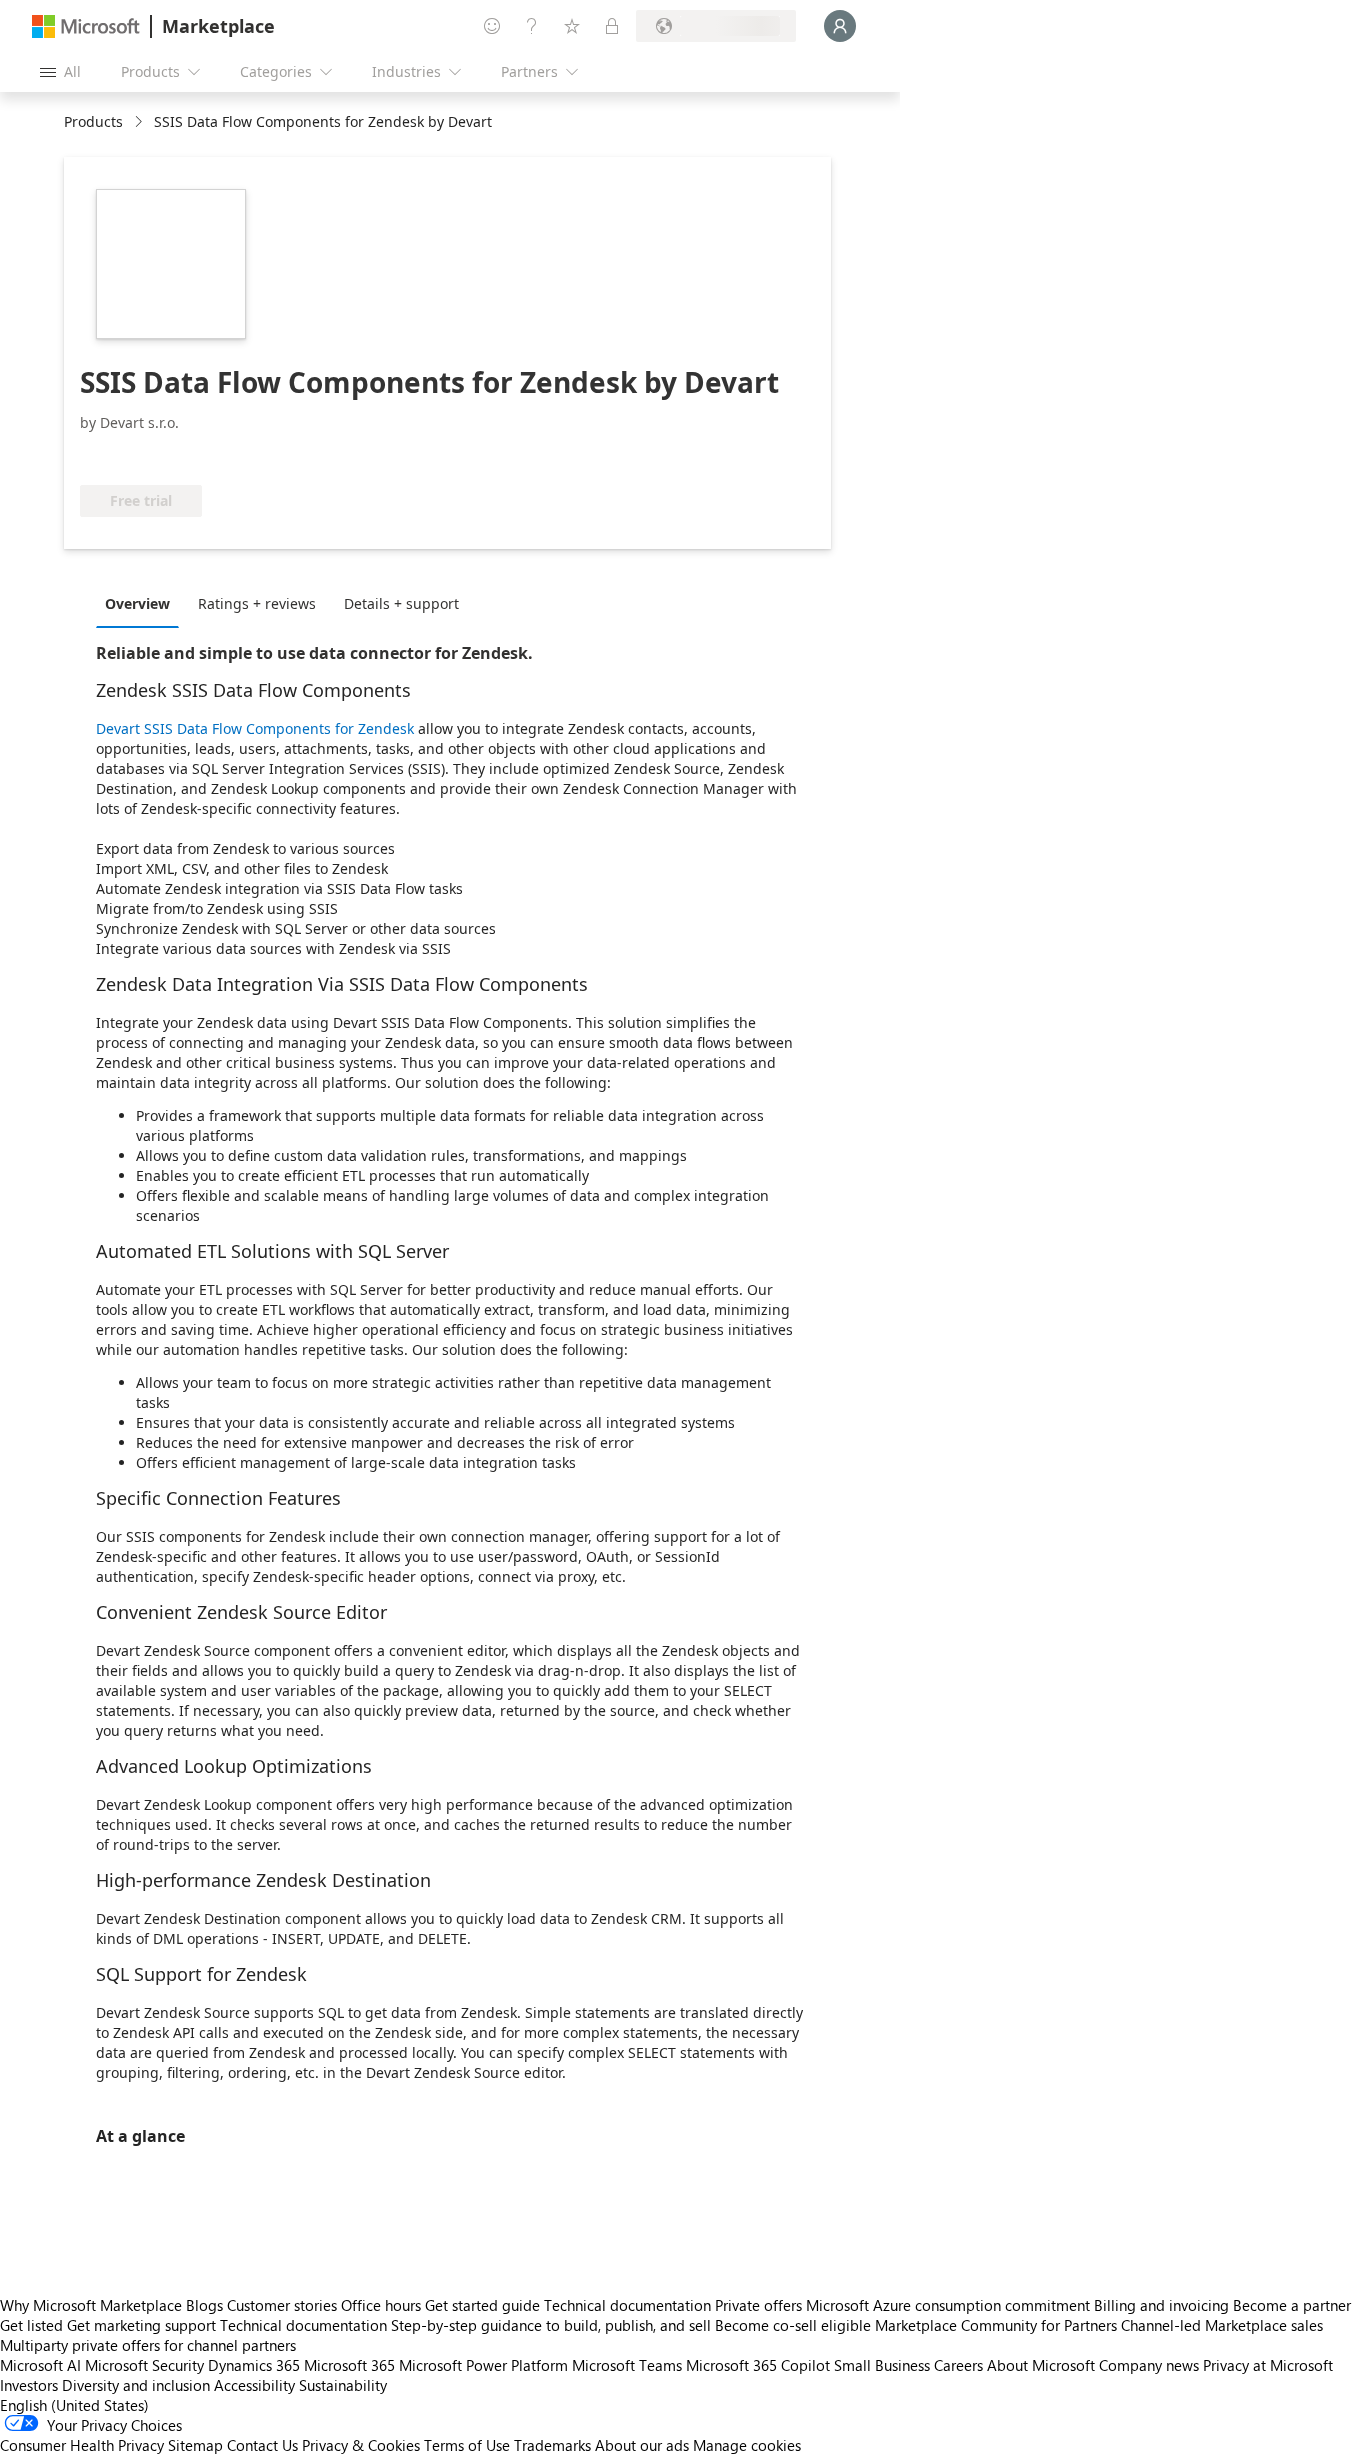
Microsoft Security (144, 2365)
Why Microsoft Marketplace (91, 2305)
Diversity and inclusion (136, 2385)
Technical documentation (627, 2305)
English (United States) (74, 2405)
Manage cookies (747, 2445)
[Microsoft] (86, 26)
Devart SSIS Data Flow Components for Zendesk (255, 728)
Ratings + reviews (257, 603)
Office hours (381, 2305)
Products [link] (93, 121)
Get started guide (482, 2305)
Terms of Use (467, 2445)
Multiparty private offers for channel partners (148, 2345)
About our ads (642, 2445)
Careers (958, 2365)
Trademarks (552, 2445)
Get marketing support (141, 2325)
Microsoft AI (40, 2365)
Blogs (204, 2305)
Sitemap (195, 2445)
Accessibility (254, 2385)
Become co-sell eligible (793, 2325)
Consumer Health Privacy (82, 2445)
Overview (137, 603)
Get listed (31, 2325)
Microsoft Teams (627, 2365)
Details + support (401, 603)
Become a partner (1292, 2305)
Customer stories (282, 2305)
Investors (29, 2385)
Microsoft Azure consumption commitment (950, 2305)
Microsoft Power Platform (483, 2365)
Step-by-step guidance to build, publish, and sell (551, 2325)
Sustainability (343, 2385)
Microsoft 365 (349, 2365)
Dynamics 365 (254, 2365)
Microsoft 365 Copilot (758, 2365)
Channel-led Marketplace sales (1222, 2325)
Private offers (758, 2305)
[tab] (142, 603)
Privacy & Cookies (361, 2445)
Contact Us (262, 2445)
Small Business (882, 2365)
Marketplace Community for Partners (996, 2325)
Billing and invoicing (1161, 2305)
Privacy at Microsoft (1268, 2365)
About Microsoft (1041, 2365)
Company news (1149, 2365)
